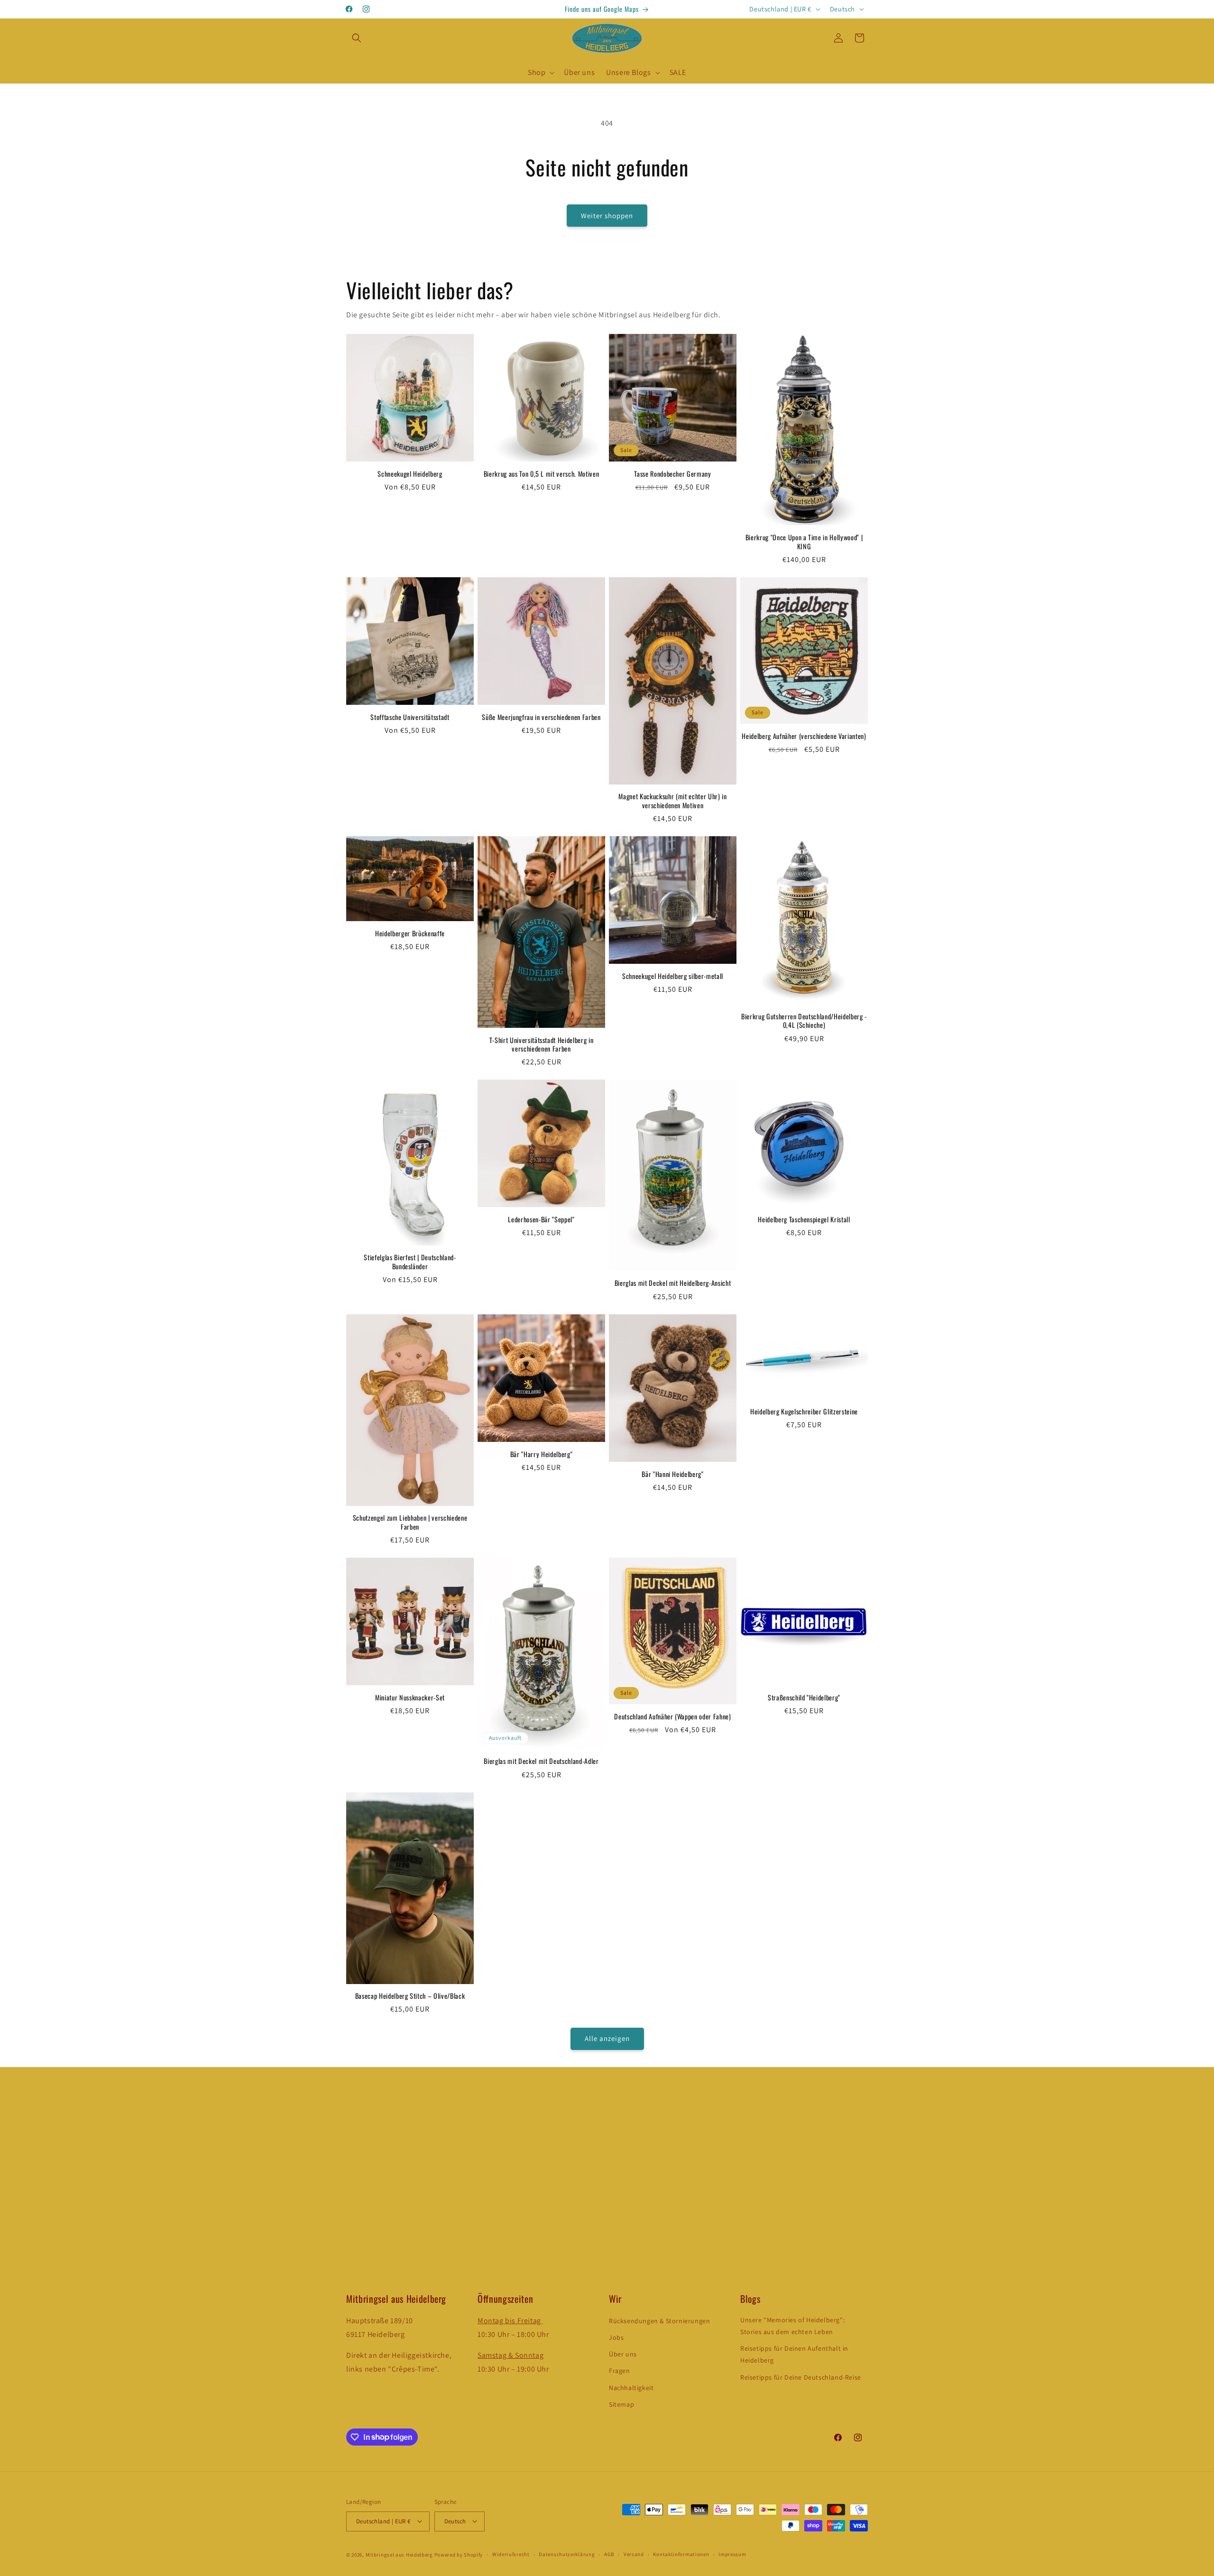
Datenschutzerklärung (567, 2554)
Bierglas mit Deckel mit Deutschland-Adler (541, 1761)
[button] (357, 38)
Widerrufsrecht (511, 2554)
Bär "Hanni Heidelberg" (673, 1474)
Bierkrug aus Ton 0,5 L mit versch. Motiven (542, 474)
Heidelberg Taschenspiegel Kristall (804, 1219)
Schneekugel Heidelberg (410, 474)
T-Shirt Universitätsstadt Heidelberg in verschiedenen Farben (542, 1044)
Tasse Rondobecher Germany (673, 474)
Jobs (616, 2338)
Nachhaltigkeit (631, 2388)
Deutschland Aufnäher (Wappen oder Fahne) (672, 1717)
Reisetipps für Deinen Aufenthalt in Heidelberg (794, 2355)
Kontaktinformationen (681, 2554)
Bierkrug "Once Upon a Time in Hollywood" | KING (804, 542)
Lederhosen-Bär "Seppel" (541, 1219)
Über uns (623, 2354)
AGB (609, 2554)
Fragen (620, 2371)
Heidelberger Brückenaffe (410, 933)
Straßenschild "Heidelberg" (804, 1698)
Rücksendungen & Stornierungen (659, 2321)
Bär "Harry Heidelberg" (542, 1454)
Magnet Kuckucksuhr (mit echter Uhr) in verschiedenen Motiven (672, 801)
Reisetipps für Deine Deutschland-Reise (801, 2377)
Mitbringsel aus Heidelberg (399, 2554)
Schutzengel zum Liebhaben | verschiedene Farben (410, 1522)
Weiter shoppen (607, 216)
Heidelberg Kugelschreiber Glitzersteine (804, 1412)
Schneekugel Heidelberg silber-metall (673, 976)
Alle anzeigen (607, 2039)
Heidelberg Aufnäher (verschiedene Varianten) (804, 736)
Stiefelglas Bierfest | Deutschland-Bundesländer (410, 1262)
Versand (634, 2554)
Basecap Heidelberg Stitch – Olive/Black (410, 1996)
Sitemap (621, 2404)
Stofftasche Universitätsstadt (410, 717)
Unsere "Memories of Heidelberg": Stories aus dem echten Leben (792, 2326)
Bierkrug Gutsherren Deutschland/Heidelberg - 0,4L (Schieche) (804, 1021)
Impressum (732, 2554)
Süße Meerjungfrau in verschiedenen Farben (541, 717)
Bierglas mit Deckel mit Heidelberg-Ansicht (673, 1283)
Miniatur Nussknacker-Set (410, 1698)
